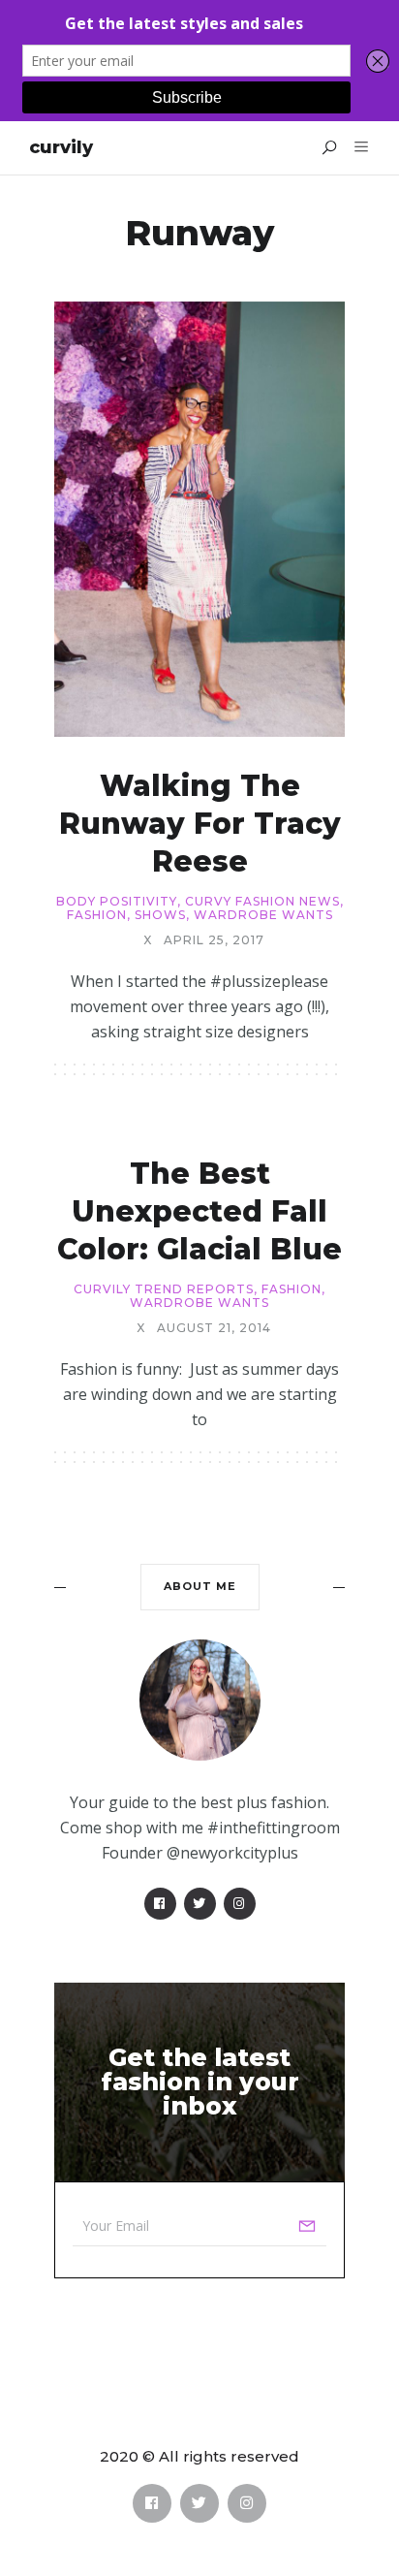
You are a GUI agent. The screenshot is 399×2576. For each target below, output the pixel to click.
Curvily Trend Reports (164, 1289)
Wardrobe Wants (263, 915)
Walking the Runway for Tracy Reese (200, 824)
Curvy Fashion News (262, 902)
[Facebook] (160, 1904)
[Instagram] (240, 1904)
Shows (160, 915)
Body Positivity (117, 902)
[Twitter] (200, 1904)
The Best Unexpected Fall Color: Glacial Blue (199, 1211)
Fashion (97, 915)
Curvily (61, 147)
